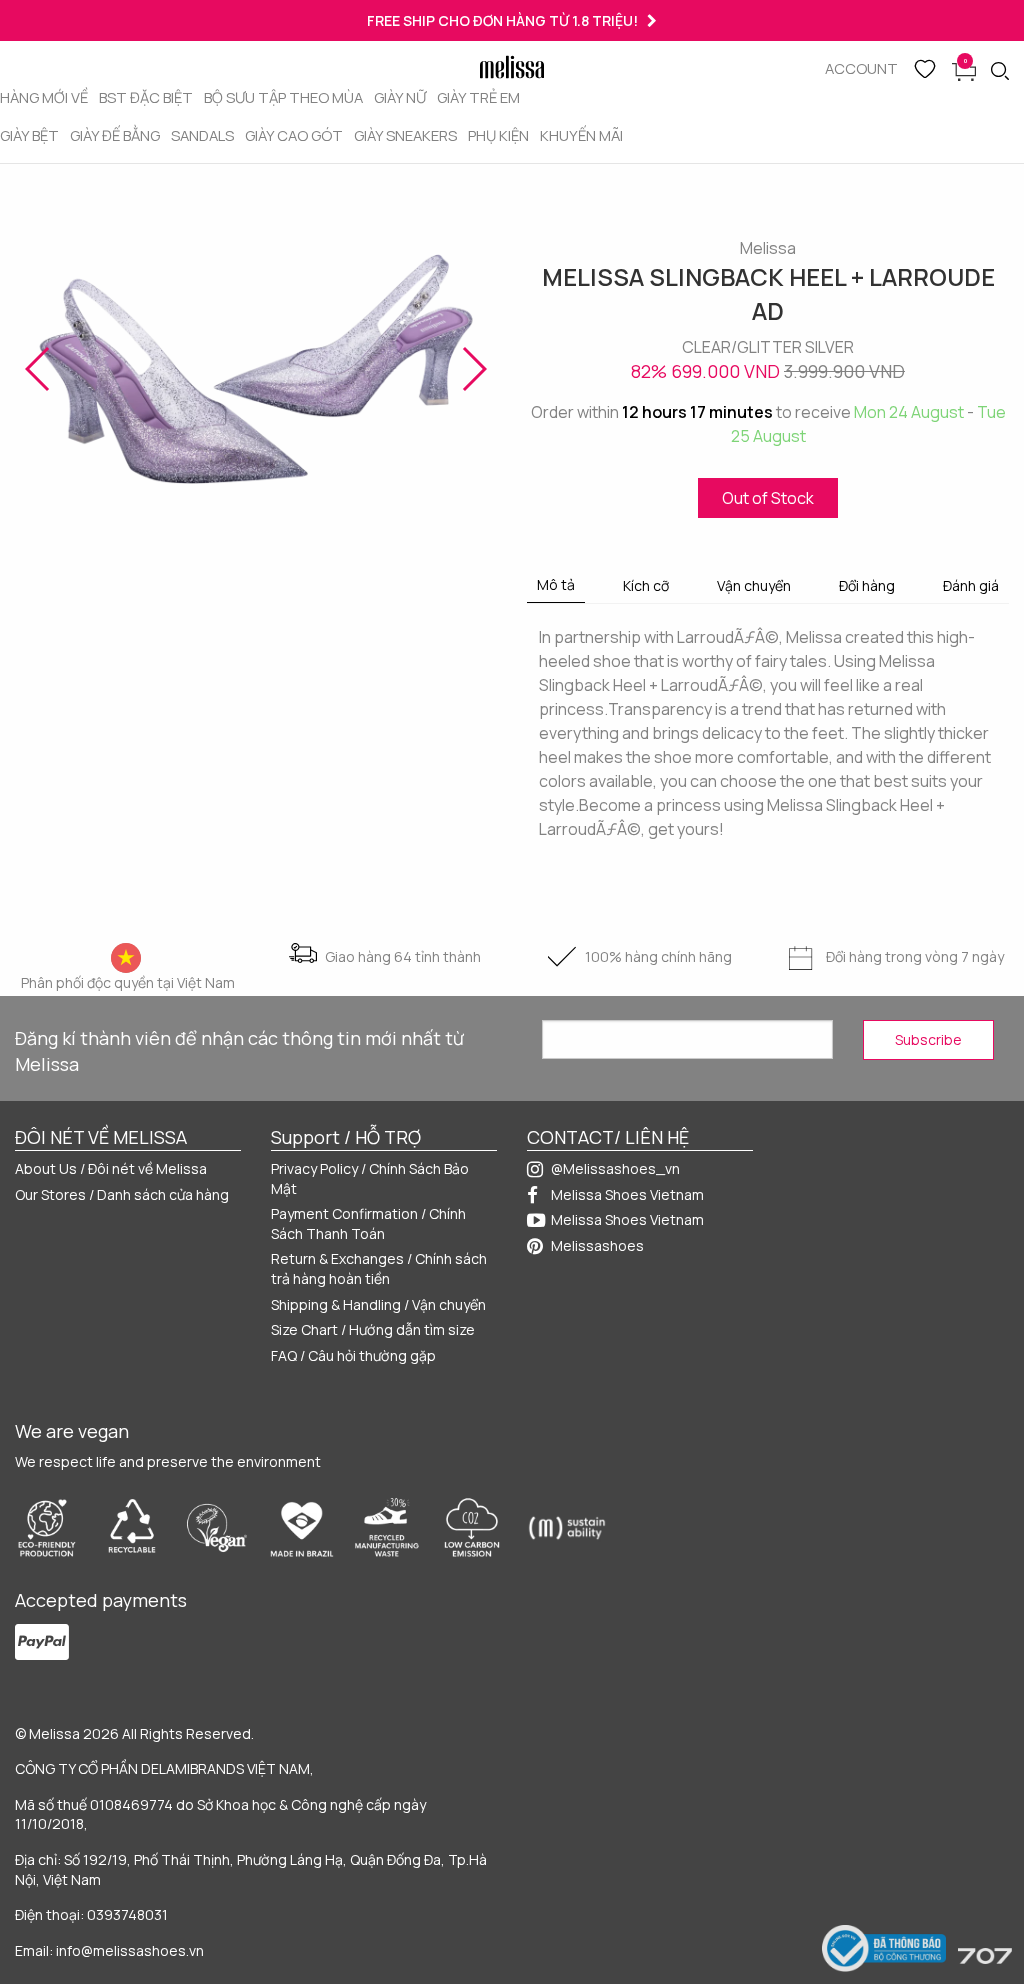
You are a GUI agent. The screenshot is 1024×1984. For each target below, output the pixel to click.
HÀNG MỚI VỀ (44, 97)
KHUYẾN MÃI (581, 135)
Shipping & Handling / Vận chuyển (378, 1304)
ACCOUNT (861, 68)
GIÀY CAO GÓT (294, 135)
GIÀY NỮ (400, 97)
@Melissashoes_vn (615, 1168)
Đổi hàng (867, 585)
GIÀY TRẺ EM (478, 97)
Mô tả (556, 584)
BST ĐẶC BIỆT (146, 97)
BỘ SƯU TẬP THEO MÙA (283, 97)
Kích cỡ (646, 585)
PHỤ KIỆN (498, 135)
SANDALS (202, 135)
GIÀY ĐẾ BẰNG (115, 135)
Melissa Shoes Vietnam (627, 1194)
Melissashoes (597, 1245)
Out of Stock (768, 498)
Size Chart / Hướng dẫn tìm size (373, 1329)
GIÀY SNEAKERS (405, 135)
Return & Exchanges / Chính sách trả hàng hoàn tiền (379, 1268)
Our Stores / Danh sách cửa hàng (122, 1194)
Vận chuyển (754, 585)
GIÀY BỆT (29, 135)
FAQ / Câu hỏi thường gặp (353, 1355)
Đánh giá (971, 585)
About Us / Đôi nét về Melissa (111, 1168)
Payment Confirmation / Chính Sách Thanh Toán (368, 1223)
